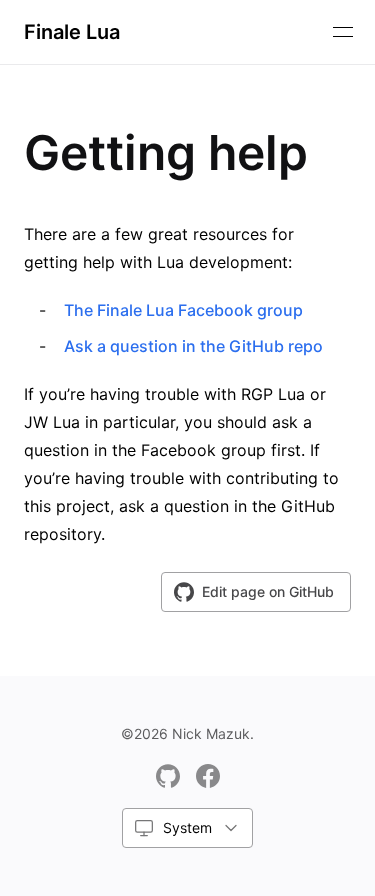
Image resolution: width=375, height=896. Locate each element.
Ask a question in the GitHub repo (193, 346)
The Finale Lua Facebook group (183, 310)
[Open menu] (343, 32)
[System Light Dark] (187, 828)
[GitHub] (168, 776)
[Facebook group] (208, 776)
